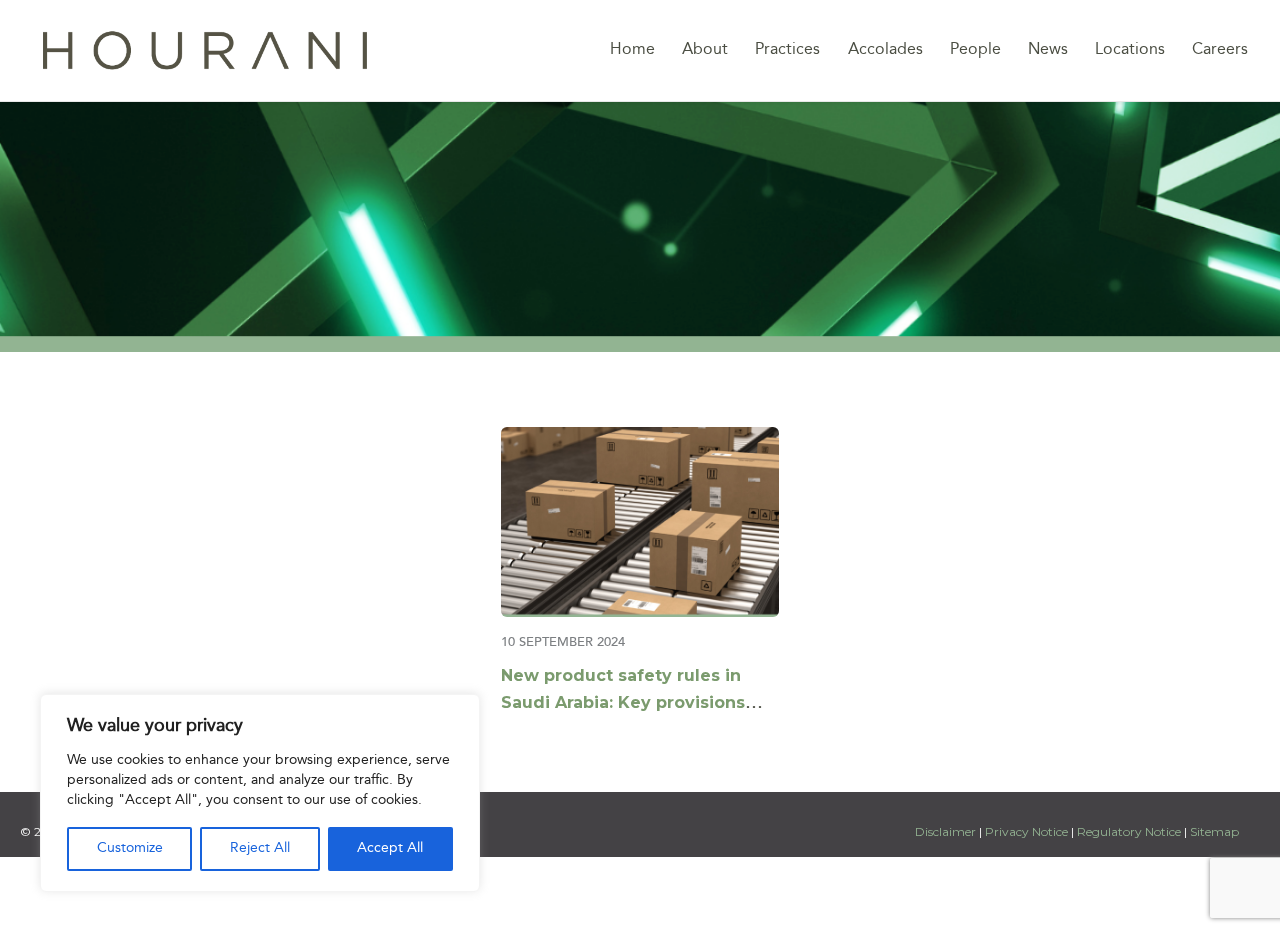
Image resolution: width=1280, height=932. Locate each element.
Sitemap (1214, 831)
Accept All (390, 848)
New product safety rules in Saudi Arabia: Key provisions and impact (623, 702)
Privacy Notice (1026, 831)
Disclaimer (947, 831)
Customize (130, 848)
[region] (260, 793)
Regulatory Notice (1129, 831)
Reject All (260, 848)
